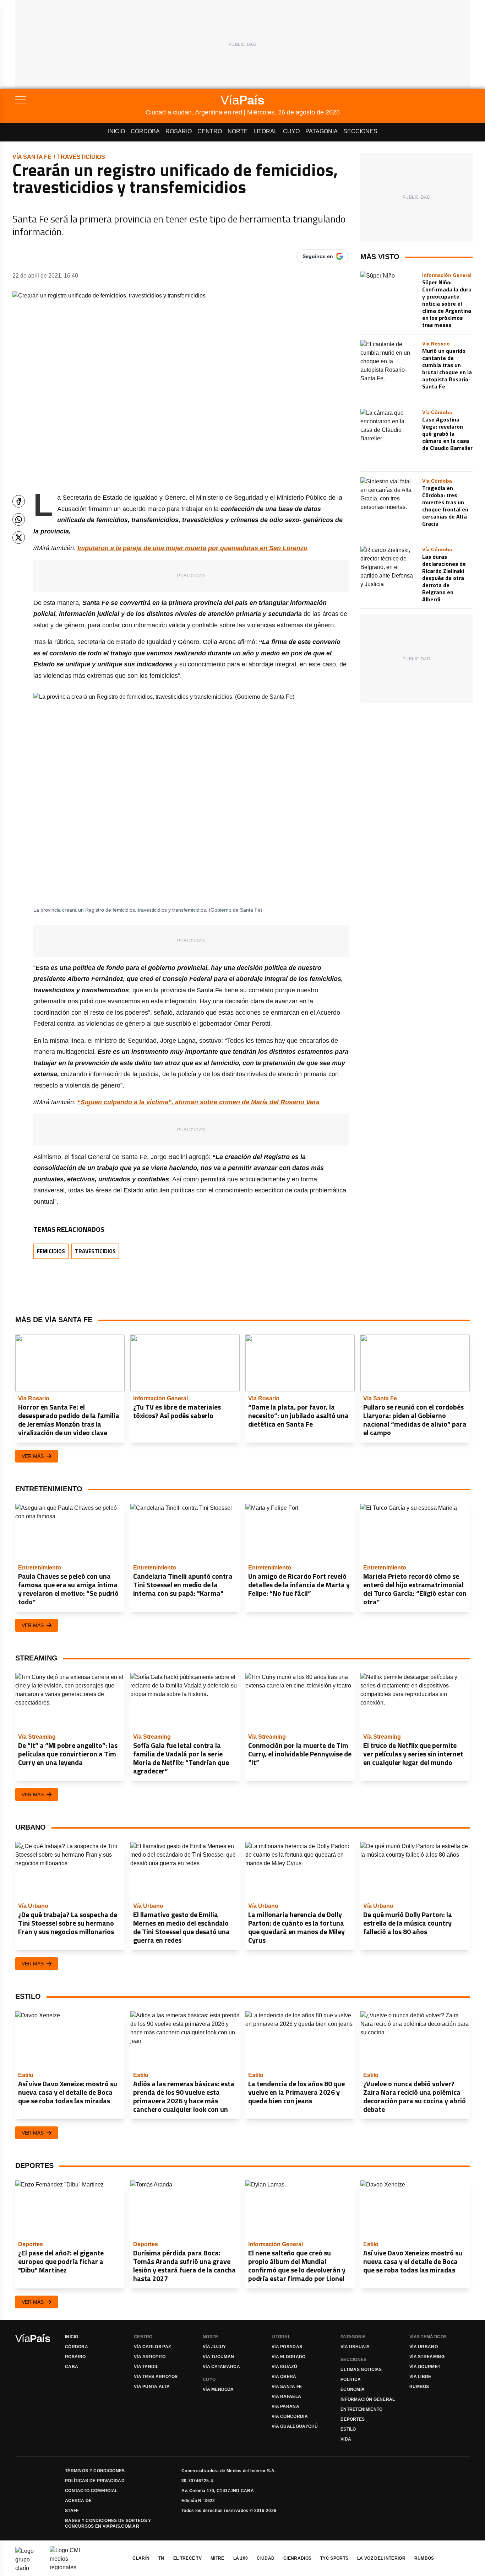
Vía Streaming (427, 2357)
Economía (353, 2389)
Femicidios (51, 1251)
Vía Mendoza (218, 2389)
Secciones (360, 131)
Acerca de (78, 2501)
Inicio (116, 131)
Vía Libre (420, 2377)
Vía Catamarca (221, 2367)
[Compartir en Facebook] (19, 501)
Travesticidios (81, 157)
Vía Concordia (290, 2416)
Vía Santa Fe (32, 157)
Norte (238, 131)
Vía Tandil (146, 2367)
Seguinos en (318, 256)
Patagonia (321, 131)
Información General (368, 2399)
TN (161, 2558)
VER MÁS (33, 1456)
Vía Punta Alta (152, 2387)
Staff (72, 2511)
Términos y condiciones (95, 2471)
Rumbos (419, 2387)
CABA (72, 2367)
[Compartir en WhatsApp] (19, 519)
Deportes (353, 2419)
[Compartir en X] (19, 538)
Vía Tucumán (218, 2357)
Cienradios (297, 2558)
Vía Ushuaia (355, 2347)
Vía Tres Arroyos (156, 2377)
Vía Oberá (284, 2377)
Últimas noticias (361, 2370)
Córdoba (145, 131)
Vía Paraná (285, 2406)
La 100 (241, 2558)
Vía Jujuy (214, 2347)
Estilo (348, 2429)
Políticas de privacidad (95, 2481)
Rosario (179, 131)
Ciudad (266, 2558)
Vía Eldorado (289, 2357)
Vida (346, 2439)
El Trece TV (187, 2558)
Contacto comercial (91, 2491)
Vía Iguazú (284, 2367)
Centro (210, 131)
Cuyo (291, 131)
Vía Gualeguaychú (295, 2426)
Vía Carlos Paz (152, 2347)
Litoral (265, 131)
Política (351, 2379)
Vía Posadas (287, 2347)
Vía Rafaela (286, 2397)
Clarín (141, 2558)
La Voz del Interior (381, 2558)
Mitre (217, 2558)
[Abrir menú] (80, 100)
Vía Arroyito (150, 2357)
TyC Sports (334, 2558)
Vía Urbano (424, 2347)
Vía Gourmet (425, 2367)
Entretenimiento (362, 2409)
